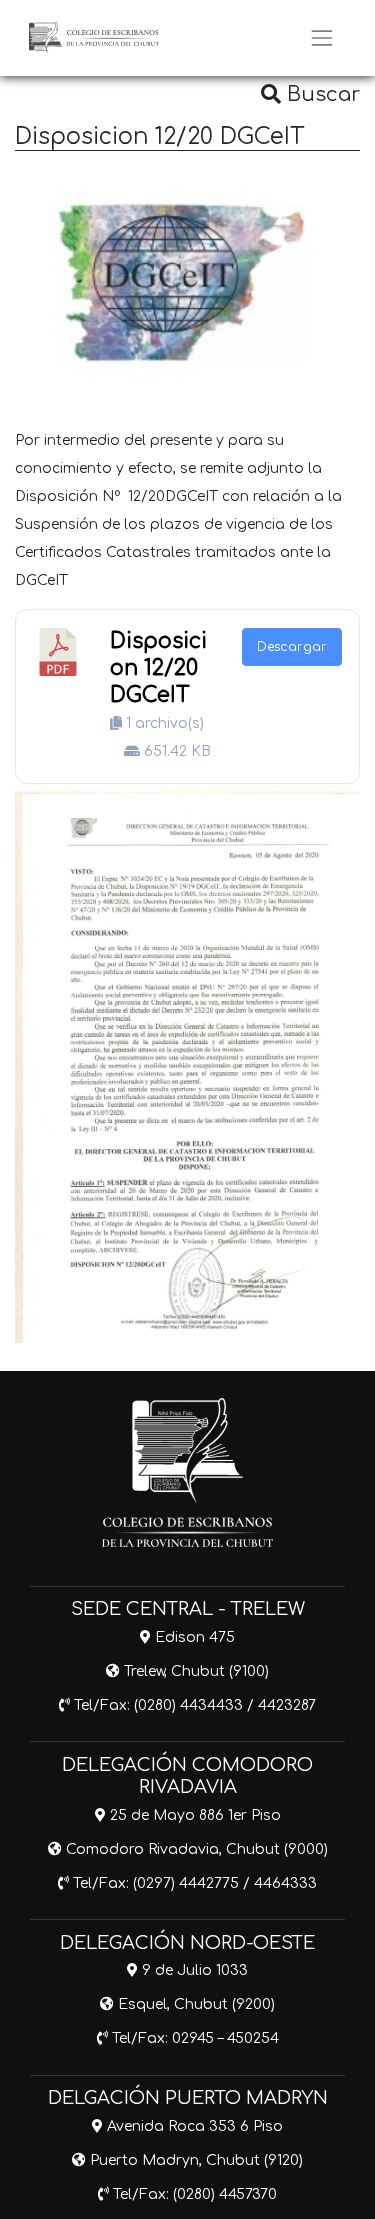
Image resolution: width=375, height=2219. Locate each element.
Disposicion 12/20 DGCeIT (158, 668)
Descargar (292, 647)
